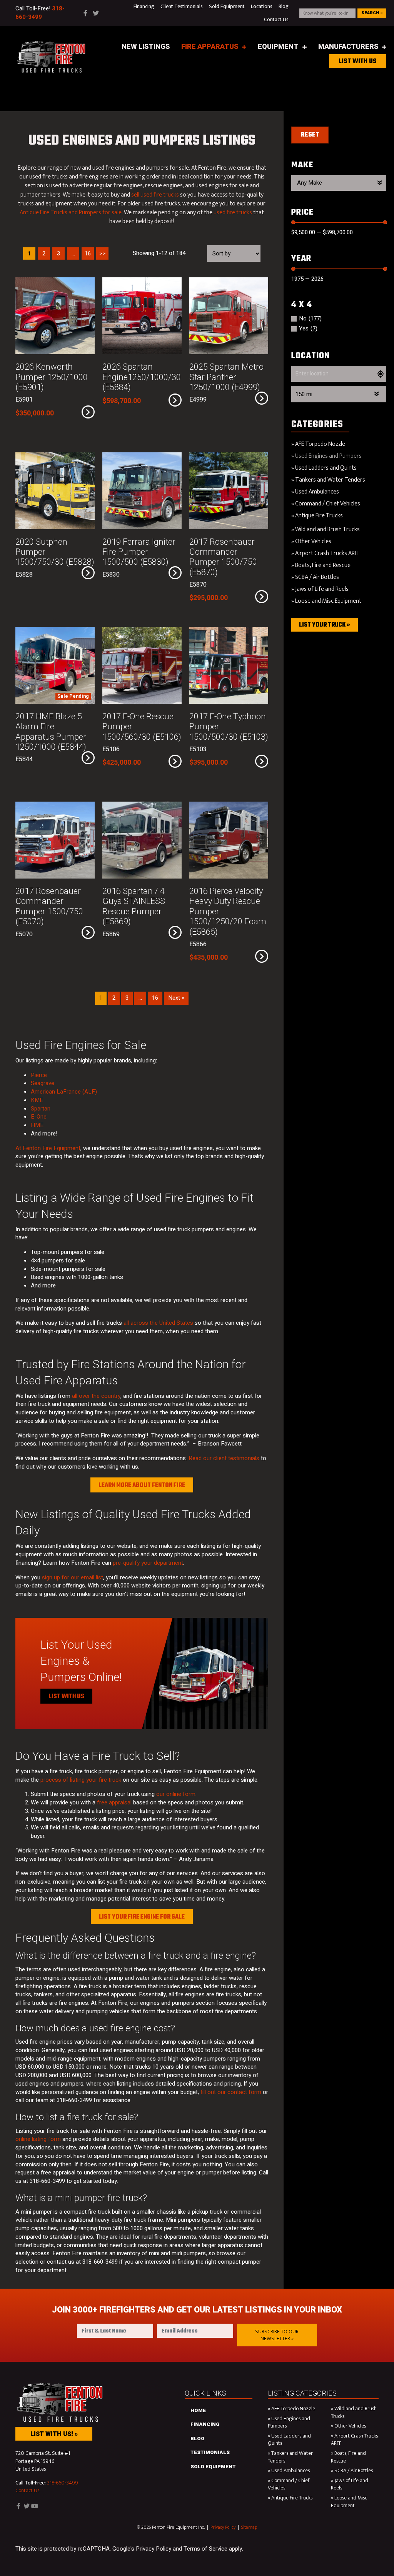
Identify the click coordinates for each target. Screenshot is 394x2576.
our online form (176, 1794)
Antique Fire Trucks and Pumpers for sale (71, 213)
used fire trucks (233, 213)
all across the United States (158, 1323)
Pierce (39, 1075)
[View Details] (88, 412)
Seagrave (43, 1083)
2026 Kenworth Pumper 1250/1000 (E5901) (52, 377)
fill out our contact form (231, 2092)
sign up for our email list (73, 1577)
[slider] (293, 222)
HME (37, 1125)
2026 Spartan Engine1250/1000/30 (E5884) (142, 377)
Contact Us (27, 2490)
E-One (39, 1117)
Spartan (41, 1109)
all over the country (96, 1396)
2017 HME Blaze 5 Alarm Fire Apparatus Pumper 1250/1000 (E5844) (51, 732)
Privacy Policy (223, 2527)
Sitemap (249, 2527)
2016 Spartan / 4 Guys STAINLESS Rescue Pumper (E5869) (134, 906)
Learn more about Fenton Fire (142, 1486)
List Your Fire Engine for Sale (142, 1917)
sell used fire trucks (155, 195)
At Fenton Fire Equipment (48, 1148)
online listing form (38, 2139)
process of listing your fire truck (81, 1780)
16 (155, 998)
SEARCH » (372, 13)
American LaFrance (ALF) (64, 1092)
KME (37, 1100)
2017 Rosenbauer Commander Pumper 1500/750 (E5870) (223, 557)
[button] (277, 2335)
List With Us (66, 1697)
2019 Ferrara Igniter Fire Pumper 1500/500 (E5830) (139, 552)
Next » (176, 998)
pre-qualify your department (148, 1563)
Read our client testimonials (224, 1458)
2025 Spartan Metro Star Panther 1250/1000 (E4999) (226, 377)
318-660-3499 (63, 2483)
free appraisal (114, 1802)
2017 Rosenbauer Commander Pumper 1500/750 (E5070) (49, 906)
